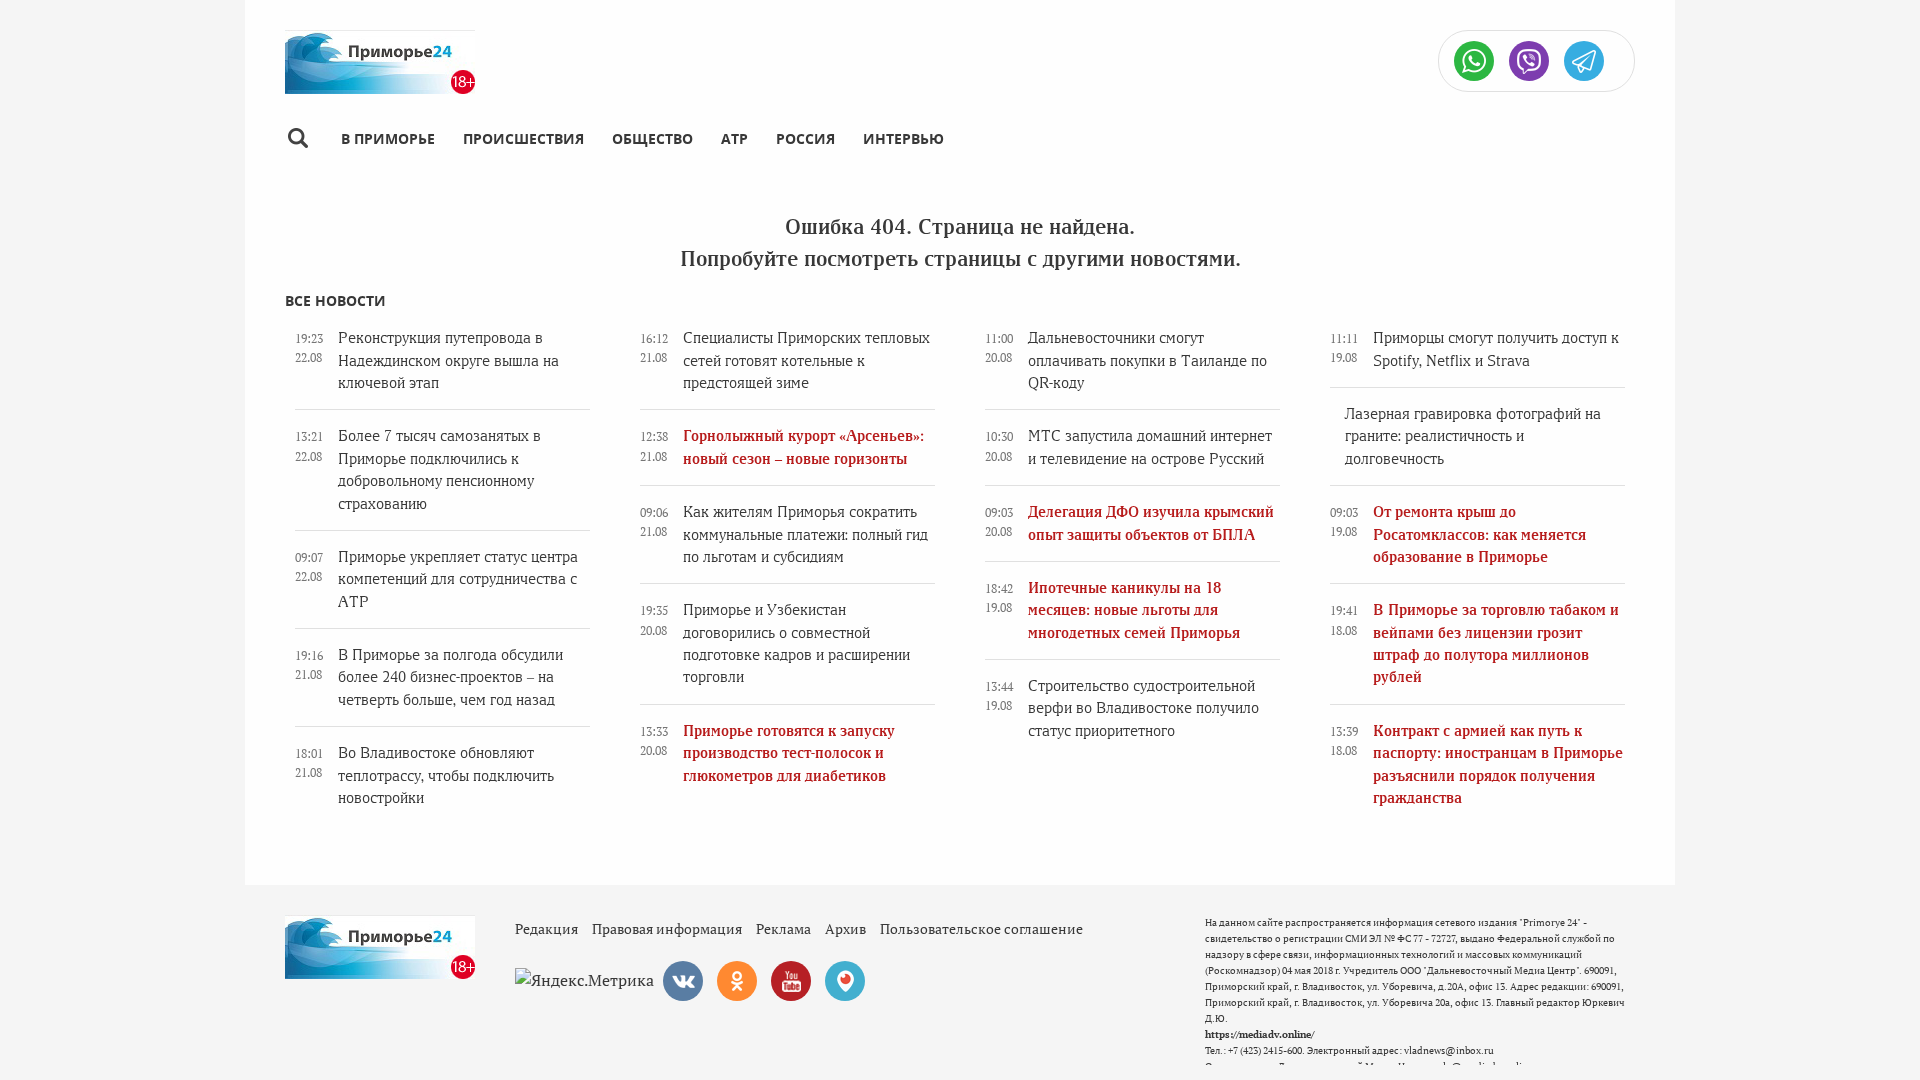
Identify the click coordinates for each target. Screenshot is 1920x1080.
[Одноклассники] (737, 981)
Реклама (783, 928)
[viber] (1529, 61)
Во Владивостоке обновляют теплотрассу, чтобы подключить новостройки (446, 775)
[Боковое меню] (297, 138)
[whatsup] (1474, 61)
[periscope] (845, 981)
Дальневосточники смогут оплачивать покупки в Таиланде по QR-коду (1147, 360)
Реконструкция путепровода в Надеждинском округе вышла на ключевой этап (448, 360)
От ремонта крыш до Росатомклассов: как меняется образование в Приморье (1479, 534)
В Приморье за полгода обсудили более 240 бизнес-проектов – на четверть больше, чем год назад (450, 677)
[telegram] (1584, 61)
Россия (805, 138)
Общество (652, 138)
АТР (734, 138)
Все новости (335, 300)
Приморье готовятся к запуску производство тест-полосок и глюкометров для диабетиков (789, 753)
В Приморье (388, 138)
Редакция (546, 928)
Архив (845, 928)
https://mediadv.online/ (1259, 1034)
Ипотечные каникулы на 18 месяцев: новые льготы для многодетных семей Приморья (1134, 610)
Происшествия (523, 138)
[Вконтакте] (683, 981)
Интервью (903, 138)
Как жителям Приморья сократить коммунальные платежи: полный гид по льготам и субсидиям (805, 534)
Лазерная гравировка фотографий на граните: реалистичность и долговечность (1473, 436)
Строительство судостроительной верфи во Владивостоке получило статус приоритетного (1143, 708)
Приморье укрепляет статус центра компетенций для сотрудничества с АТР (458, 579)
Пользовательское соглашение (981, 928)
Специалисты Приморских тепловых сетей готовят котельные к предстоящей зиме (806, 360)
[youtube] (791, 981)
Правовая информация (667, 928)
